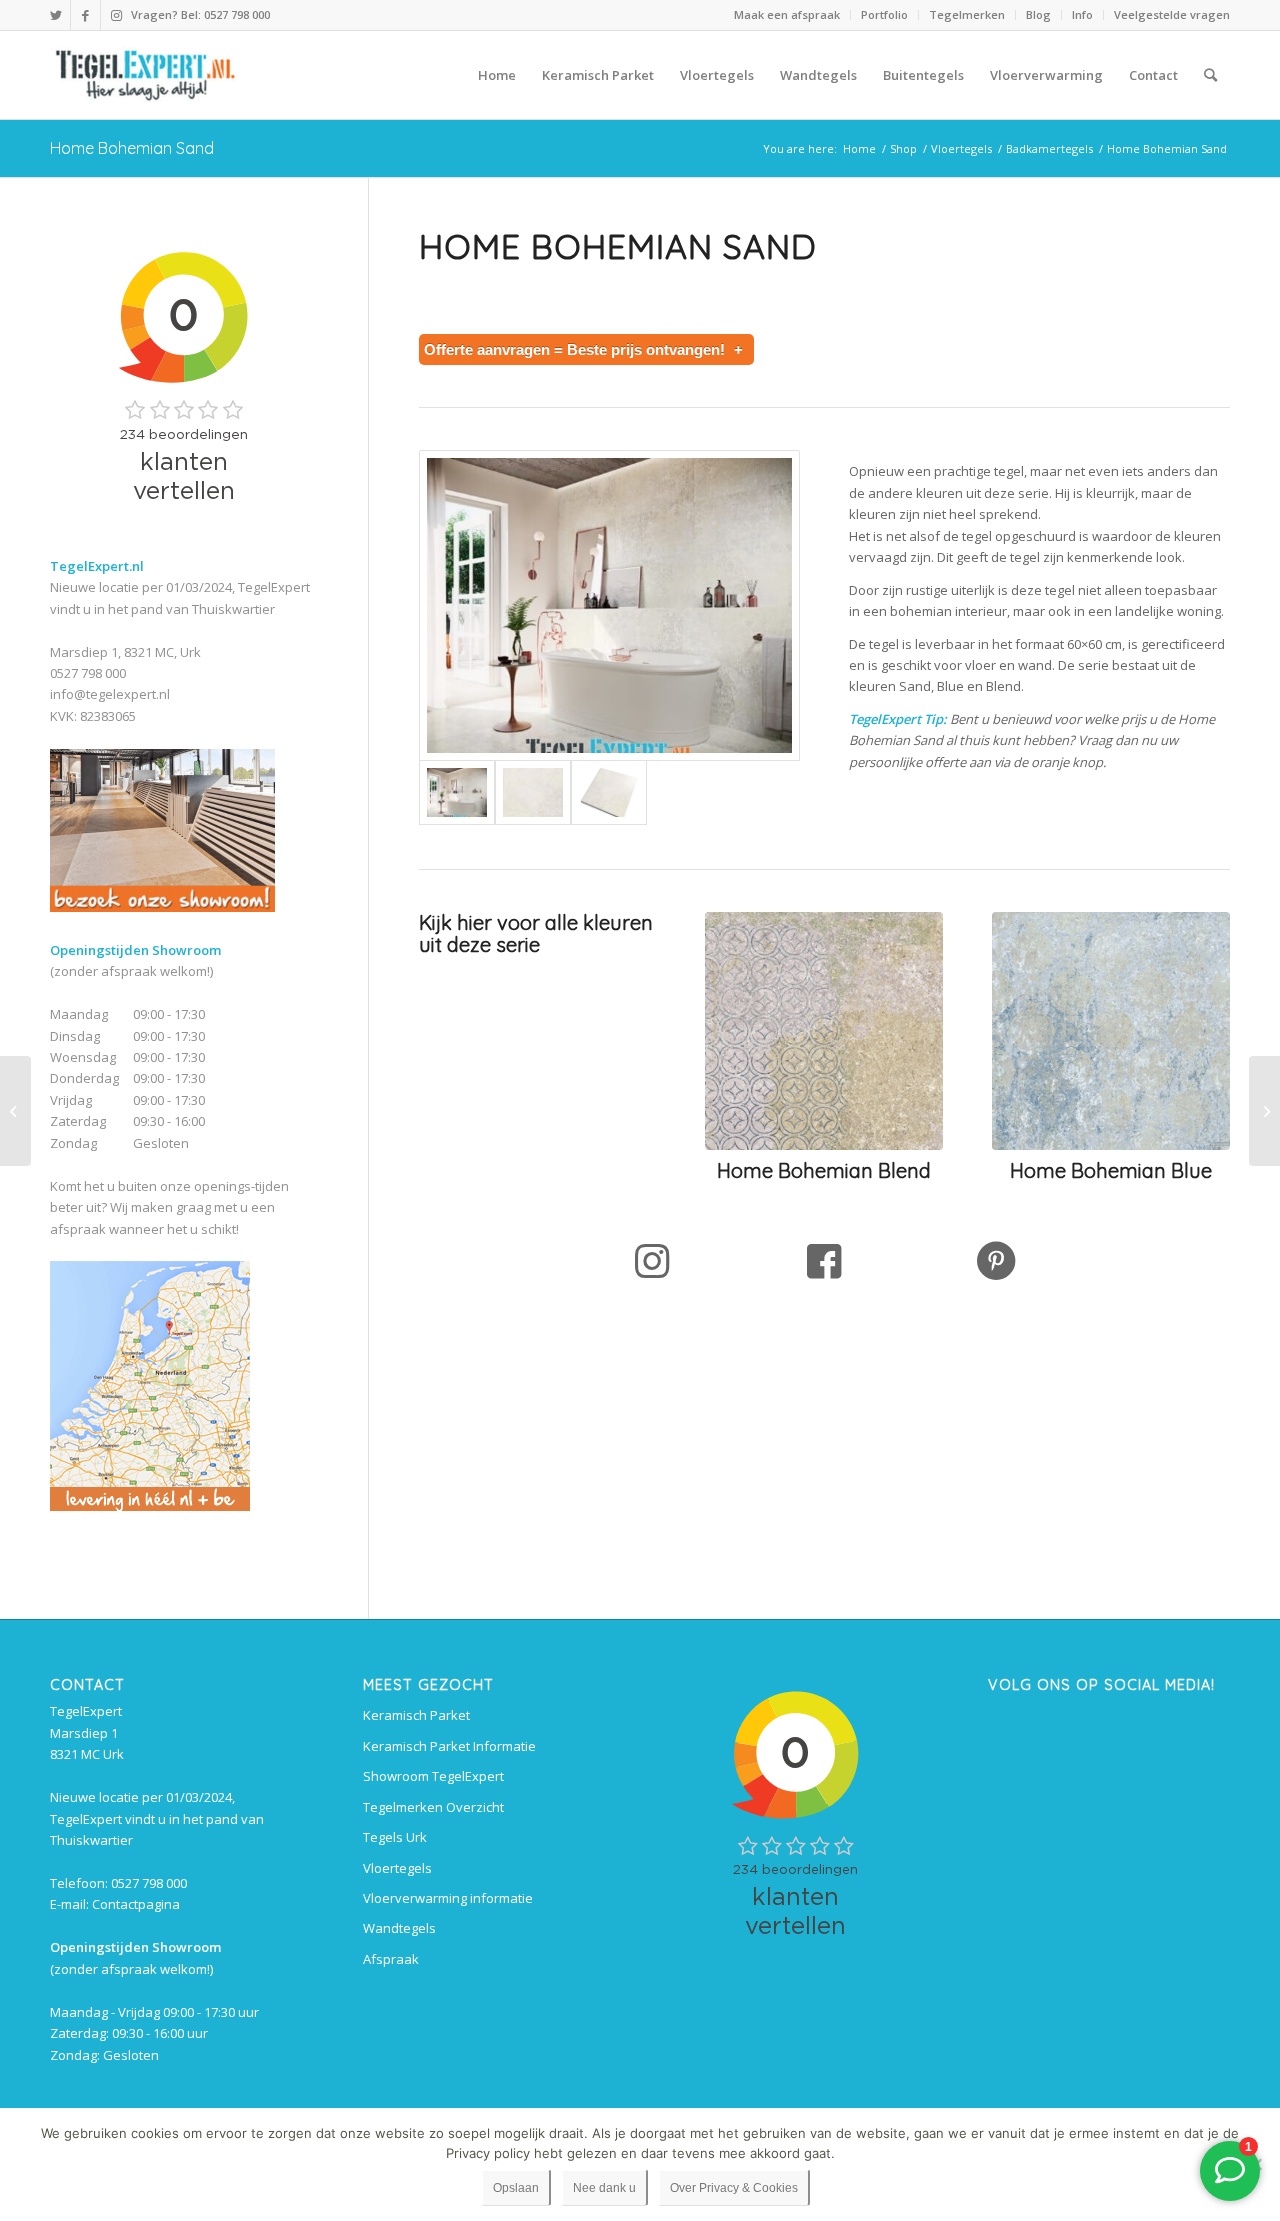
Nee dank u (604, 2188)
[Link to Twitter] (55, 15)
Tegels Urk (395, 1837)
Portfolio (884, 14)
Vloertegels (397, 1868)
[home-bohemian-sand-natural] (533, 792)
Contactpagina (136, 1904)
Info (1082, 14)
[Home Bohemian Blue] (15, 1111)
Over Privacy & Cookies (734, 2188)
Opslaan (516, 2188)
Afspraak (391, 1959)
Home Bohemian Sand (132, 148)
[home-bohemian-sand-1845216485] (609, 605)
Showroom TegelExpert (433, 1776)
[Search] (1210, 75)
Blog (1038, 14)
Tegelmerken (967, 14)
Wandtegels (399, 1928)
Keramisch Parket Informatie (449, 1746)
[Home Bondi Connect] (1264, 1111)
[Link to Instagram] (116, 15)
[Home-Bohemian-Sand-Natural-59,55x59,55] (609, 792)
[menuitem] (787, 15)
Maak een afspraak (787, 14)
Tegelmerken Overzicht (433, 1807)
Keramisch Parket (416, 1715)
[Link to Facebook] (85, 15)
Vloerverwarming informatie (448, 1898)
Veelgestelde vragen (1172, 14)
